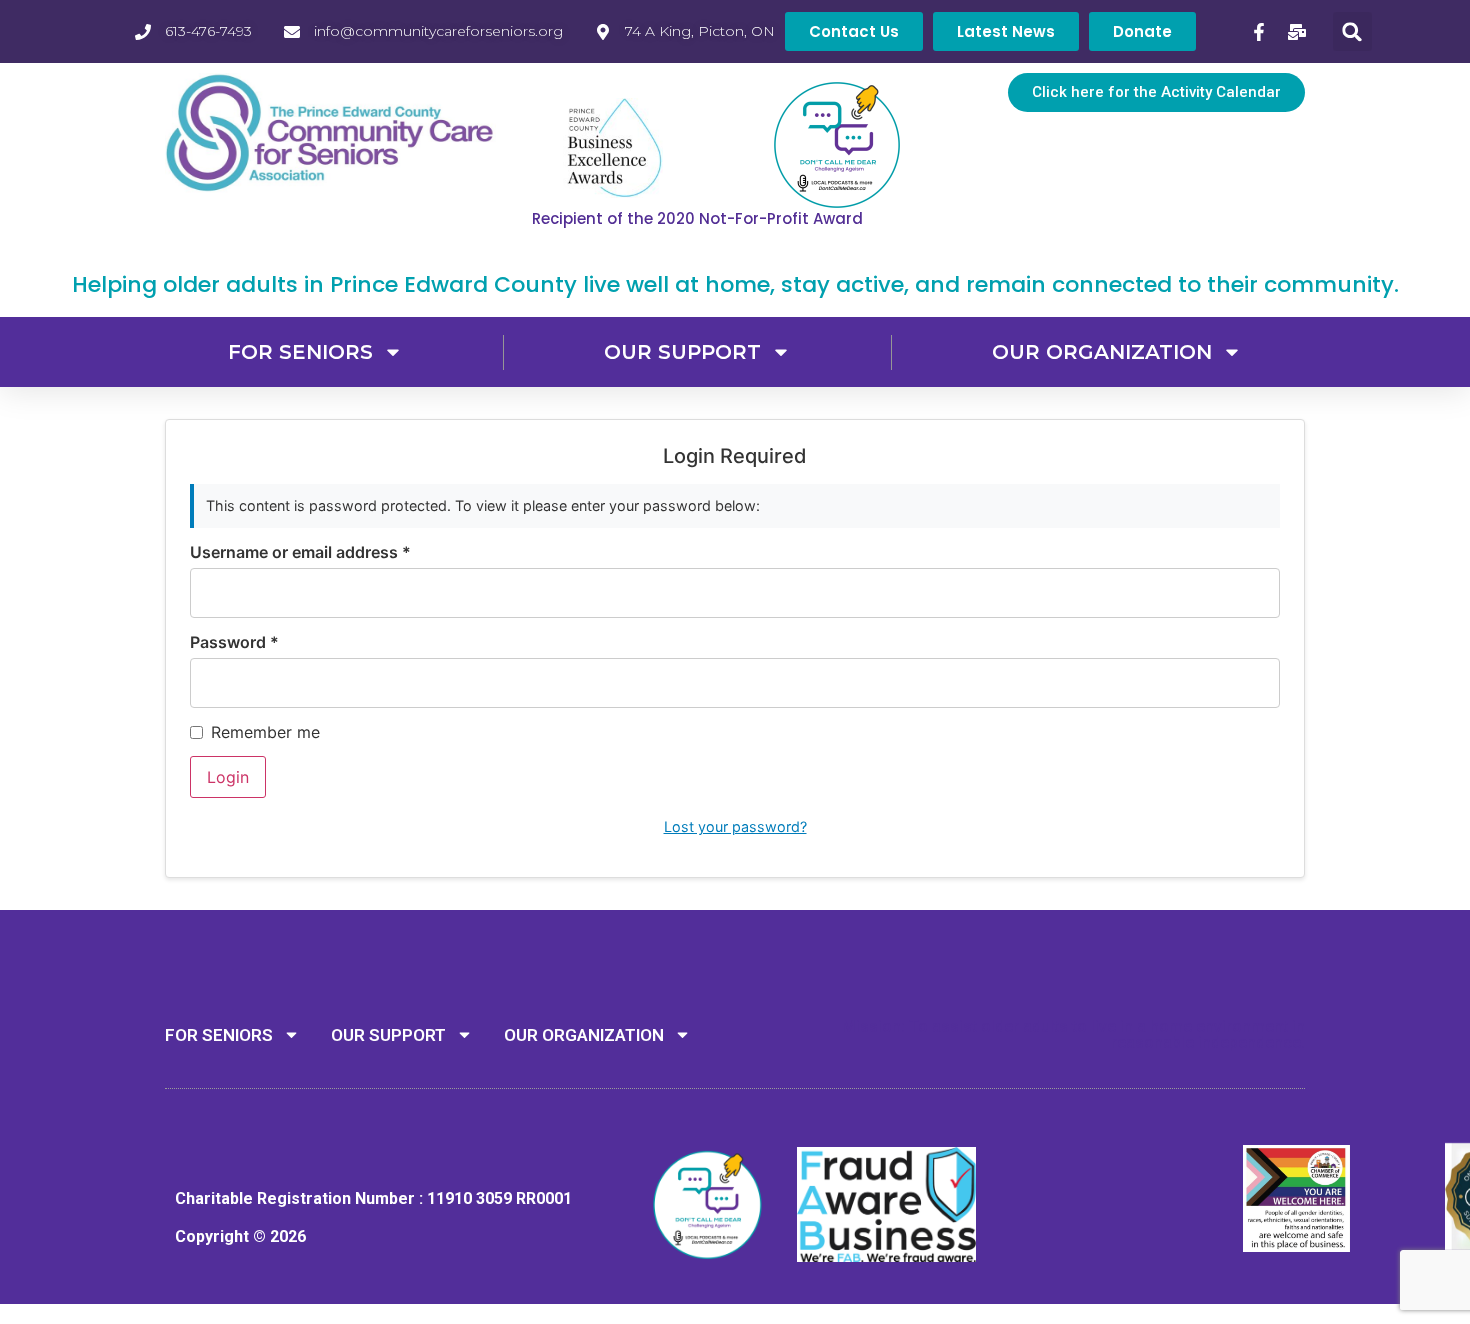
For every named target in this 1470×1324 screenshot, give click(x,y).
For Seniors (300, 352)
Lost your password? (735, 826)
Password (234, 642)
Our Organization (1102, 352)
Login (228, 777)
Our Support (682, 352)
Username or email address (300, 552)
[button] (1352, 31)
